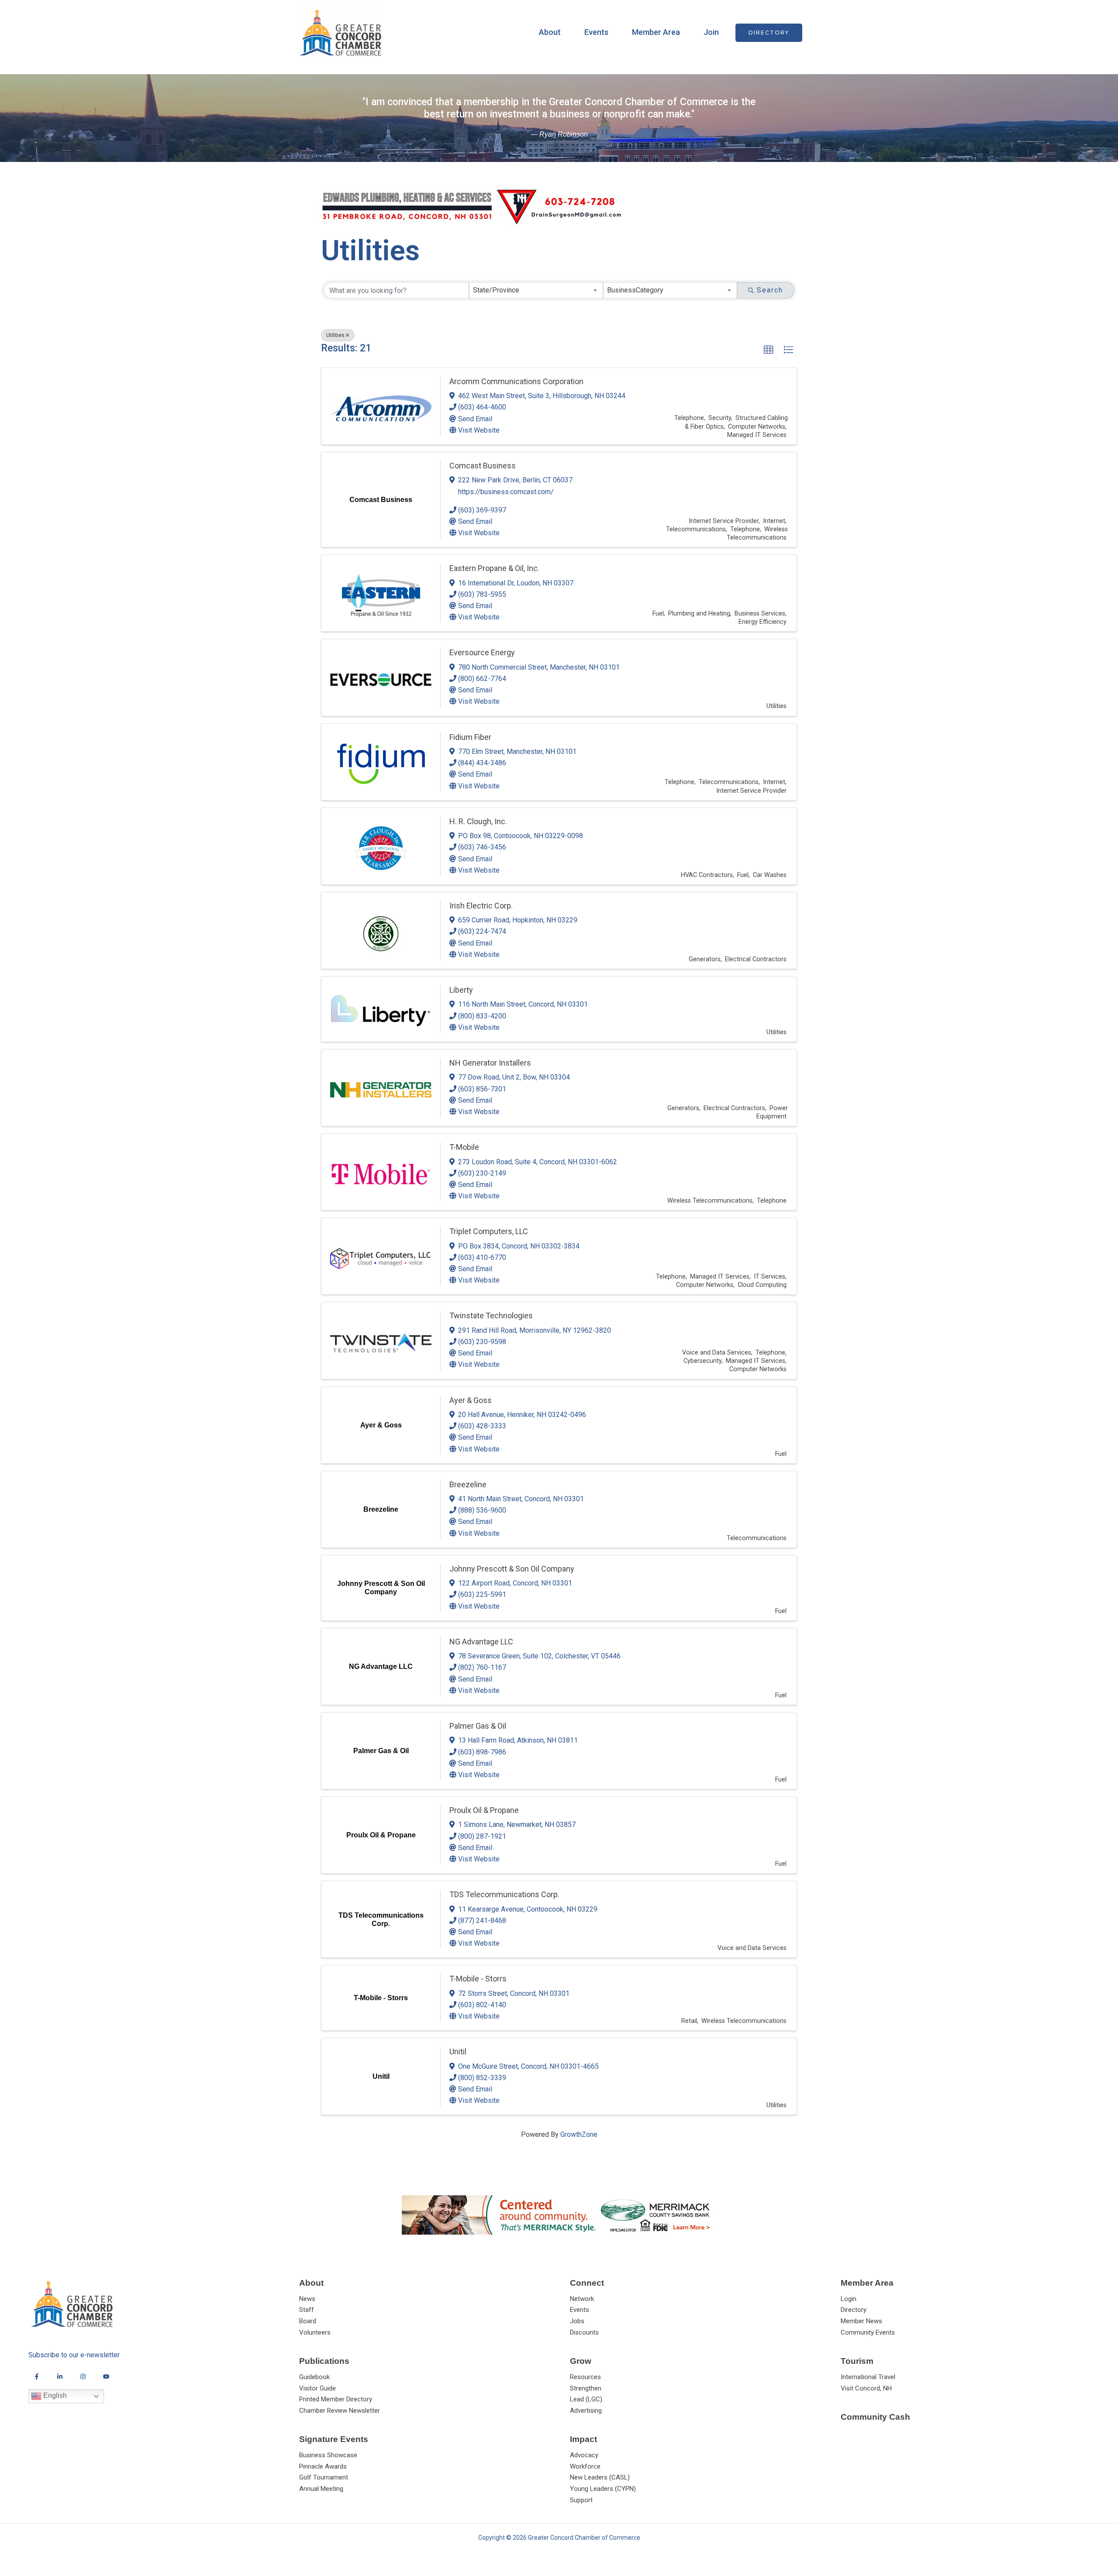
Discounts (584, 2332)
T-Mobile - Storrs (478, 1979)
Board (308, 2321)
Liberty (461, 990)
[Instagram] (83, 2377)
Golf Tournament (324, 2477)
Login (849, 2299)
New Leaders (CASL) (600, 2477)
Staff (307, 2310)
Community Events (868, 2332)
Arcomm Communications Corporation (516, 381)
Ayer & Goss (471, 1400)
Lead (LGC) (586, 2399)
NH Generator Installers (490, 1063)
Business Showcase (328, 2455)
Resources (585, 2377)
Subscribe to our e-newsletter (74, 2355)
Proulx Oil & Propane (484, 1810)
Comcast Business (483, 466)
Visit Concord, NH (866, 2388)
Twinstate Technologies (491, 1316)
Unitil (458, 2052)
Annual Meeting (321, 2489)
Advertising (586, 2411)
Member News (861, 2321)
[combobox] (536, 290)
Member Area (656, 32)
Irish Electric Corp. (481, 906)
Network (582, 2299)
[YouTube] (106, 2377)
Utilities (335, 335)
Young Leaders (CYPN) (603, 2489)
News (307, 2299)
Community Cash (875, 2417)
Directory (854, 2310)
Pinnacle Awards (323, 2466)
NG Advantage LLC (481, 1642)
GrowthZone (579, 2134)
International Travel (868, 2377)
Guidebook (314, 2377)
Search (770, 290)
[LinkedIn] (60, 2377)
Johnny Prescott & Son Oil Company (512, 1569)
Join (711, 32)
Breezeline (468, 1484)
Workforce (585, 2466)
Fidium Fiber (470, 737)
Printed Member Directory (336, 2399)
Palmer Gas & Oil (478, 1726)
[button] (769, 33)
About (550, 32)
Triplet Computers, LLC (489, 1231)
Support (581, 2500)
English (54, 2395)
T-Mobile (464, 1147)
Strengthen (586, 2388)
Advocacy (584, 2455)
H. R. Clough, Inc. (478, 821)
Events (596, 32)
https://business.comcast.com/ (506, 492)
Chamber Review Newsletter (340, 2411)
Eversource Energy (482, 652)
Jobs (577, 2321)
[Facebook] (37, 2377)
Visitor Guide (317, 2388)
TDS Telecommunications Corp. (504, 1894)
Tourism (857, 2361)
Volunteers (315, 2332)
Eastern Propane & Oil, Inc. (494, 568)
